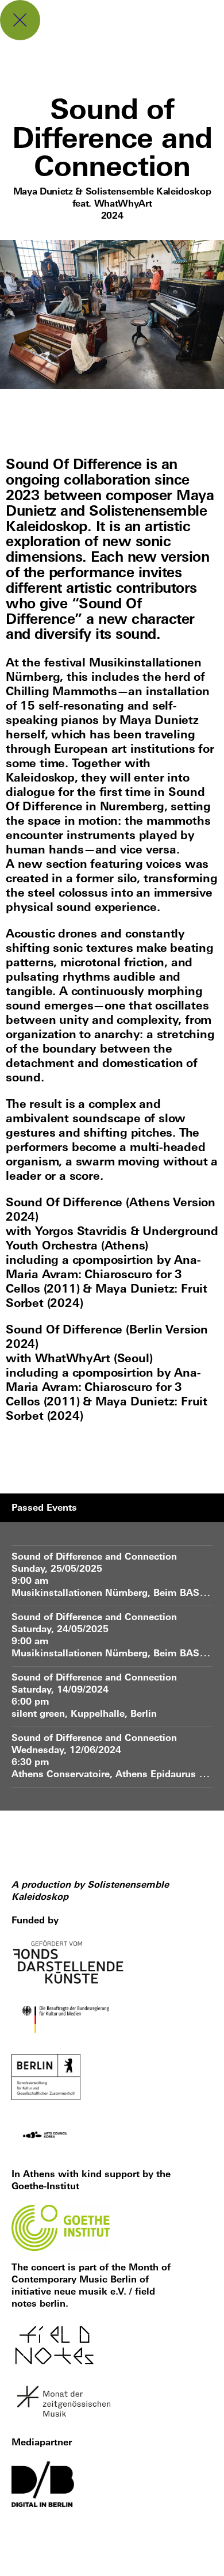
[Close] (20, 20)
